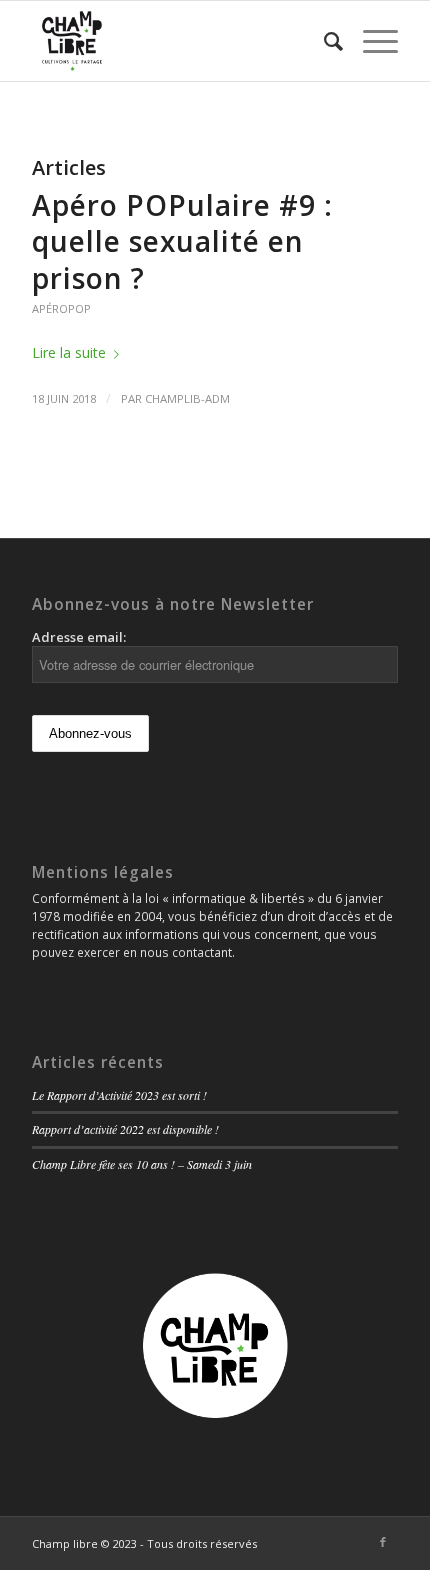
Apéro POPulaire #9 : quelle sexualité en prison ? (182, 241)
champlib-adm (187, 398)
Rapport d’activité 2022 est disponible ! (125, 1129)
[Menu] (370, 41)
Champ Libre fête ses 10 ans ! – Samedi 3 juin (142, 1164)
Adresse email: (79, 637)
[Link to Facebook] (383, 1542)
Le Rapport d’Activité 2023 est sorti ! (119, 1095)
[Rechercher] (323, 41)
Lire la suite (69, 352)
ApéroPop (61, 308)
